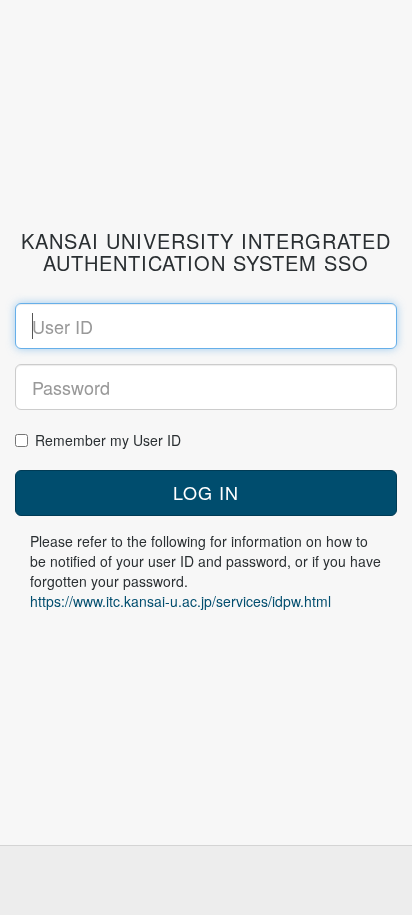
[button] (206, 493)
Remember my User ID (108, 440)
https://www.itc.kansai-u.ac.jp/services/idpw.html (180, 601)
